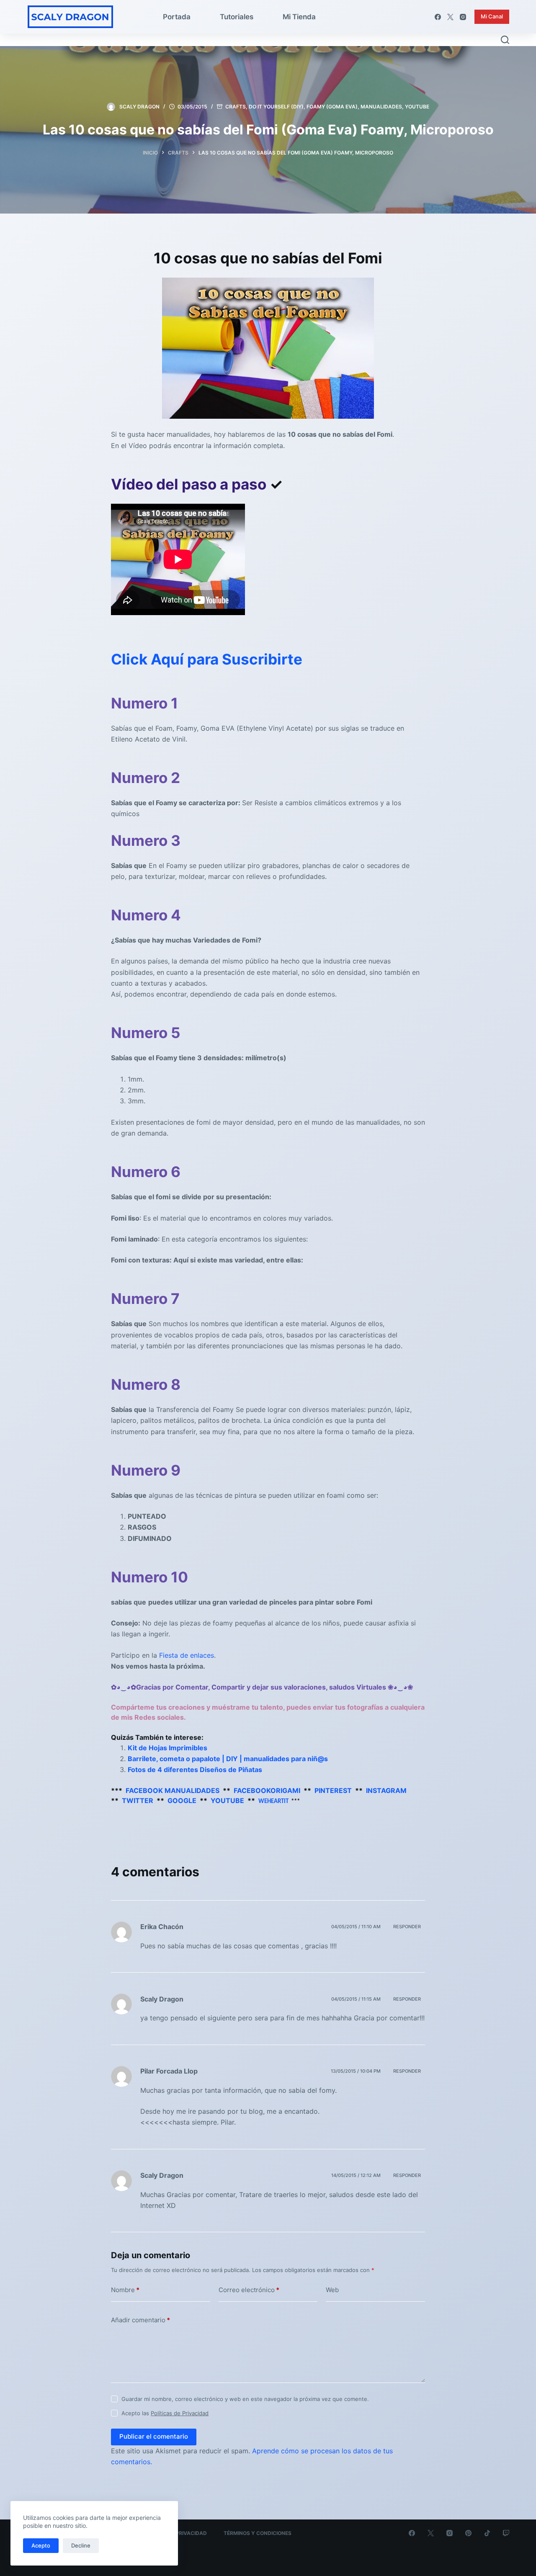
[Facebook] (438, 17)
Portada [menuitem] (177, 17)
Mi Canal (492, 16)
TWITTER (138, 1801)
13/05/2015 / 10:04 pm (356, 2071)
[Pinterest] (468, 2533)
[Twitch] (506, 2533)
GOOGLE (182, 1801)
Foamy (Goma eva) (332, 107)
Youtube (417, 107)
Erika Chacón (162, 1927)
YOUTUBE (227, 1801)
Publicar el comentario (154, 2436)
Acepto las (165, 2413)
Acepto (41, 2545)
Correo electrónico (249, 2290)
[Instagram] (463, 17)
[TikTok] (487, 2533)
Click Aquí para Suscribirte (207, 659)
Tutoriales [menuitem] (237, 17)
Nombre (125, 2290)
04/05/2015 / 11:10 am (356, 1927)
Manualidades (381, 107)
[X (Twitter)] (450, 17)
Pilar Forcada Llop (169, 2071)
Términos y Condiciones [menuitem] (258, 2533)
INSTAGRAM (386, 1790)
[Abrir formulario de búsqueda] (505, 40)
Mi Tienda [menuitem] (299, 17)
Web (332, 2290)
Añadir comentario (140, 2320)
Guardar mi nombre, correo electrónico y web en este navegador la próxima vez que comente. (245, 2399)
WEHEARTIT (273, 1802)
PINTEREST (333, 1790)
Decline (81, 2545)
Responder (407, 1927)
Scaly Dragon (162, 1999)
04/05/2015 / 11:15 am (356, 1999)
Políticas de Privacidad (180, 2413)
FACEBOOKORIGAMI (267, 1790)
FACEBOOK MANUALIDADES (173, 1790)
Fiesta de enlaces (187, 1655)
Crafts (236, 107)
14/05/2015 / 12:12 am (356, 2175)
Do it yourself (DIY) (276, 107)
